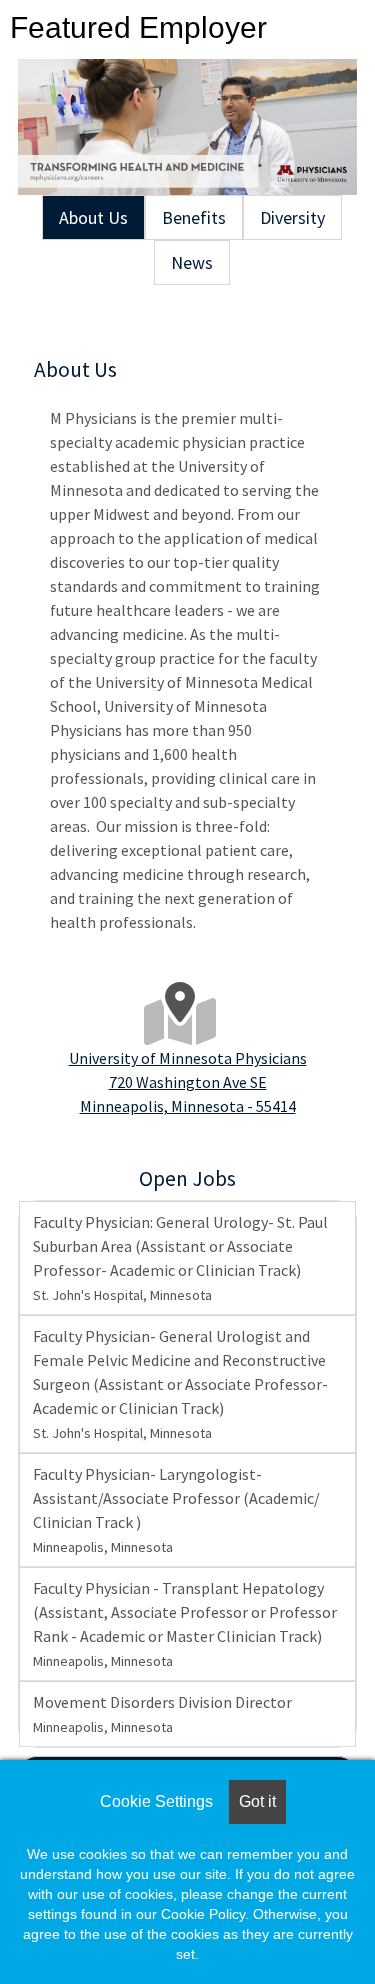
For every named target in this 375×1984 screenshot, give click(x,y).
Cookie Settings (156, 1801)
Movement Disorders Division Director (162, 1714)
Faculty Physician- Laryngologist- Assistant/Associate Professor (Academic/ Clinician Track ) (176, 1510)
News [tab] (192, 262)
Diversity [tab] (292, 217)
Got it (257, 1801)
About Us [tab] (93, 217)
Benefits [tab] (194, 217)
